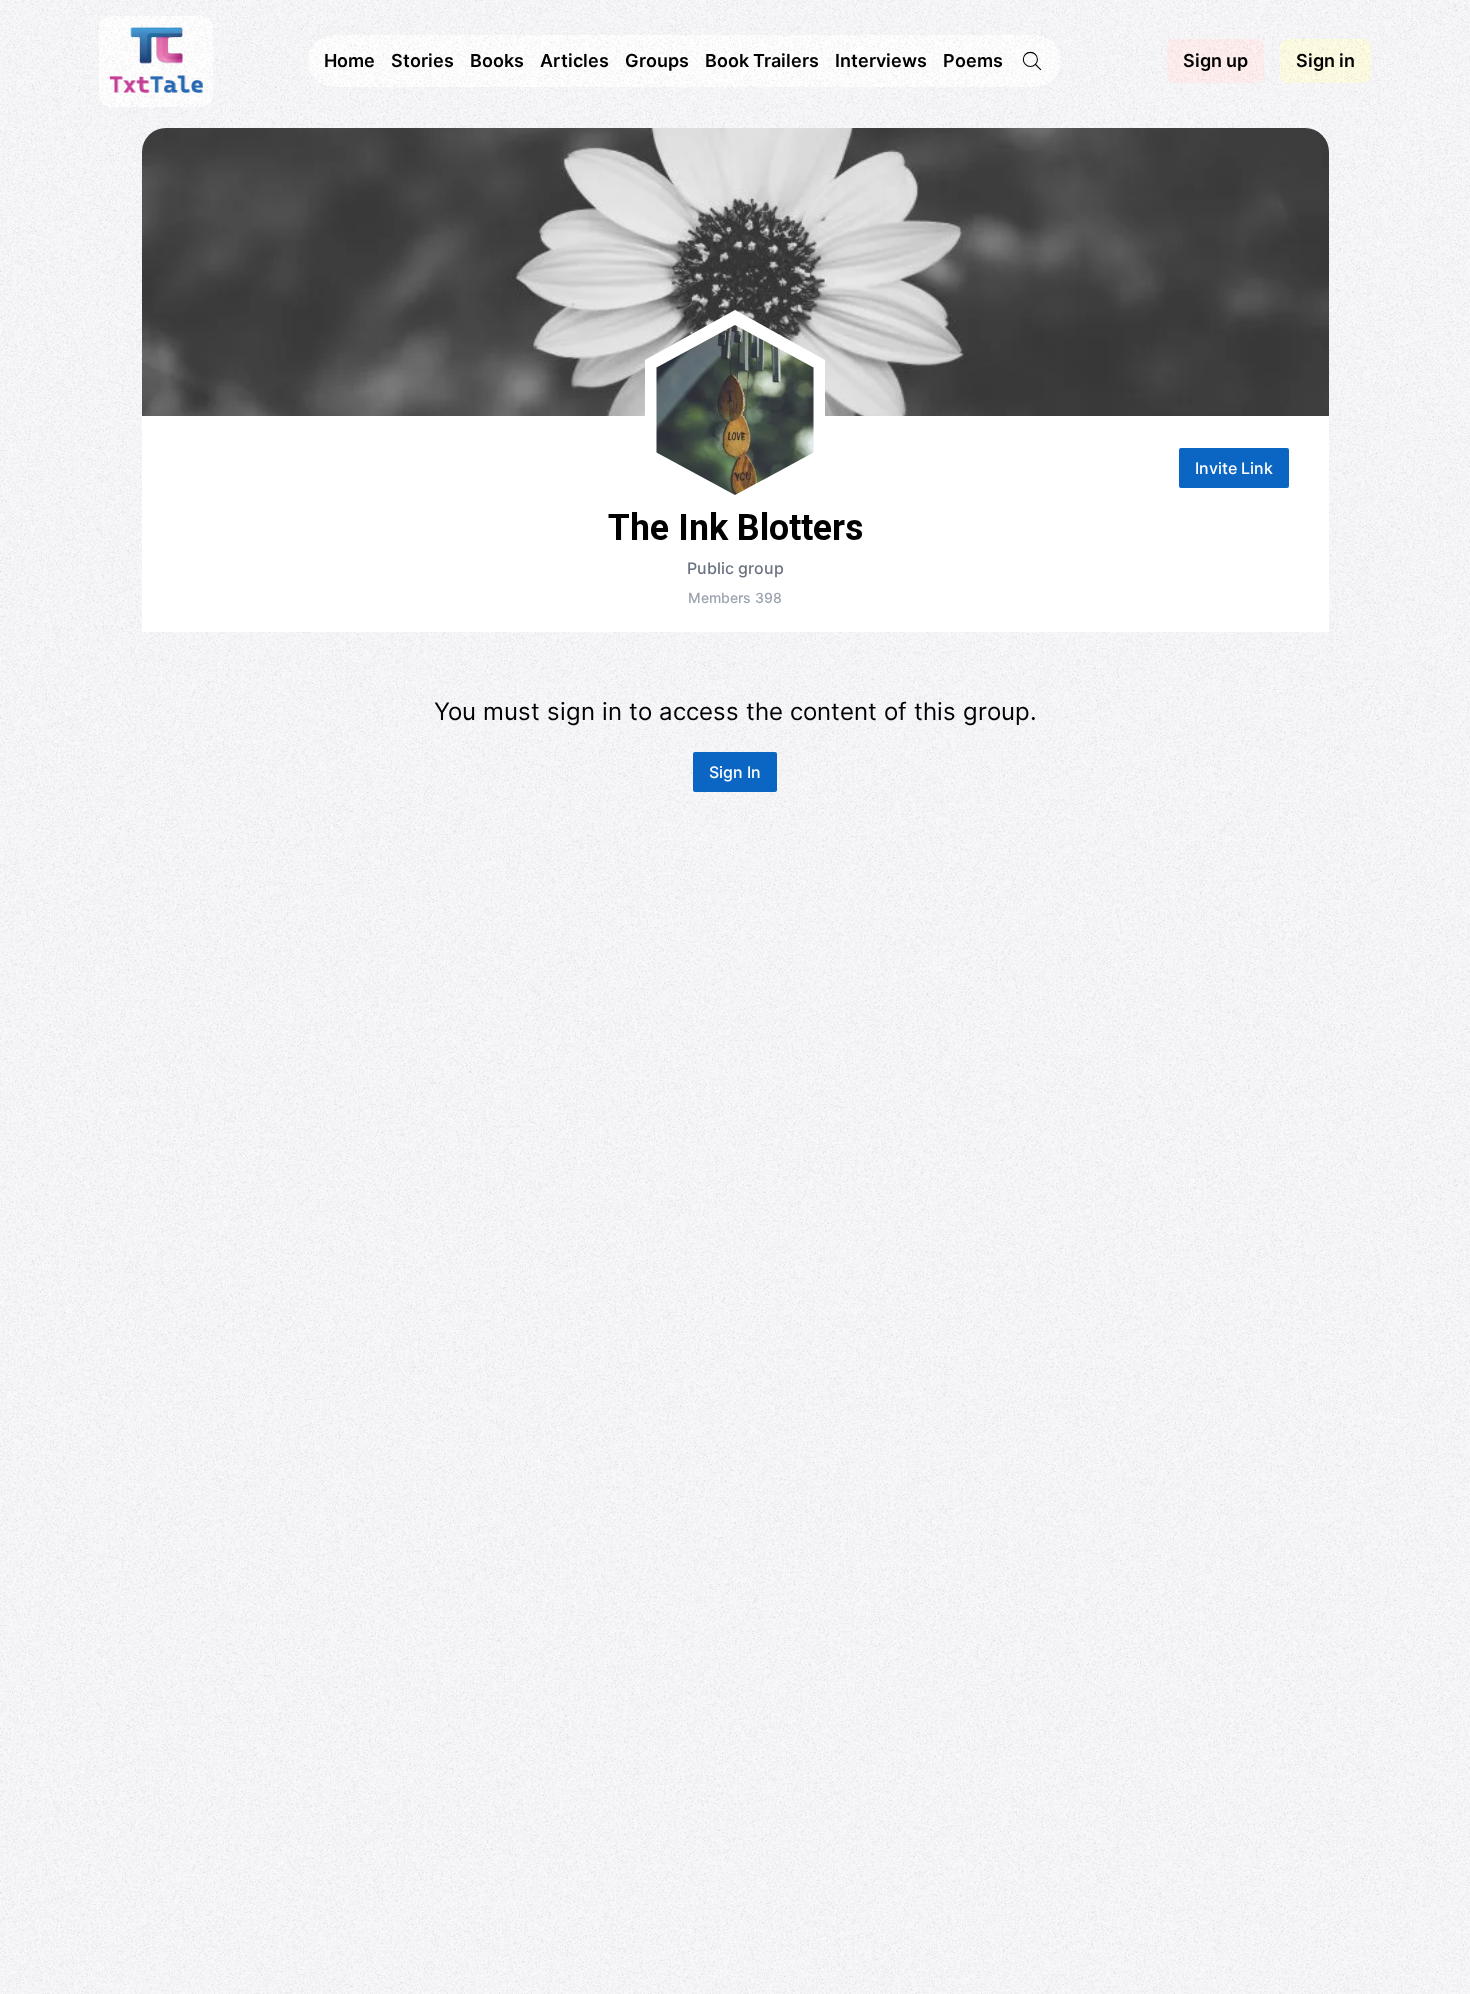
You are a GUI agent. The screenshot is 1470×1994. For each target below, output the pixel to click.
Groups (657, 60)
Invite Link (1234, 468)
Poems (973, 60)
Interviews (881, 60)
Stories (422, 60)
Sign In (735, 772)
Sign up (1215, 60)
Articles (574, 60)
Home (349, 60)
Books (497, 60)
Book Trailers (762, 60)
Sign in (1325, 60)
